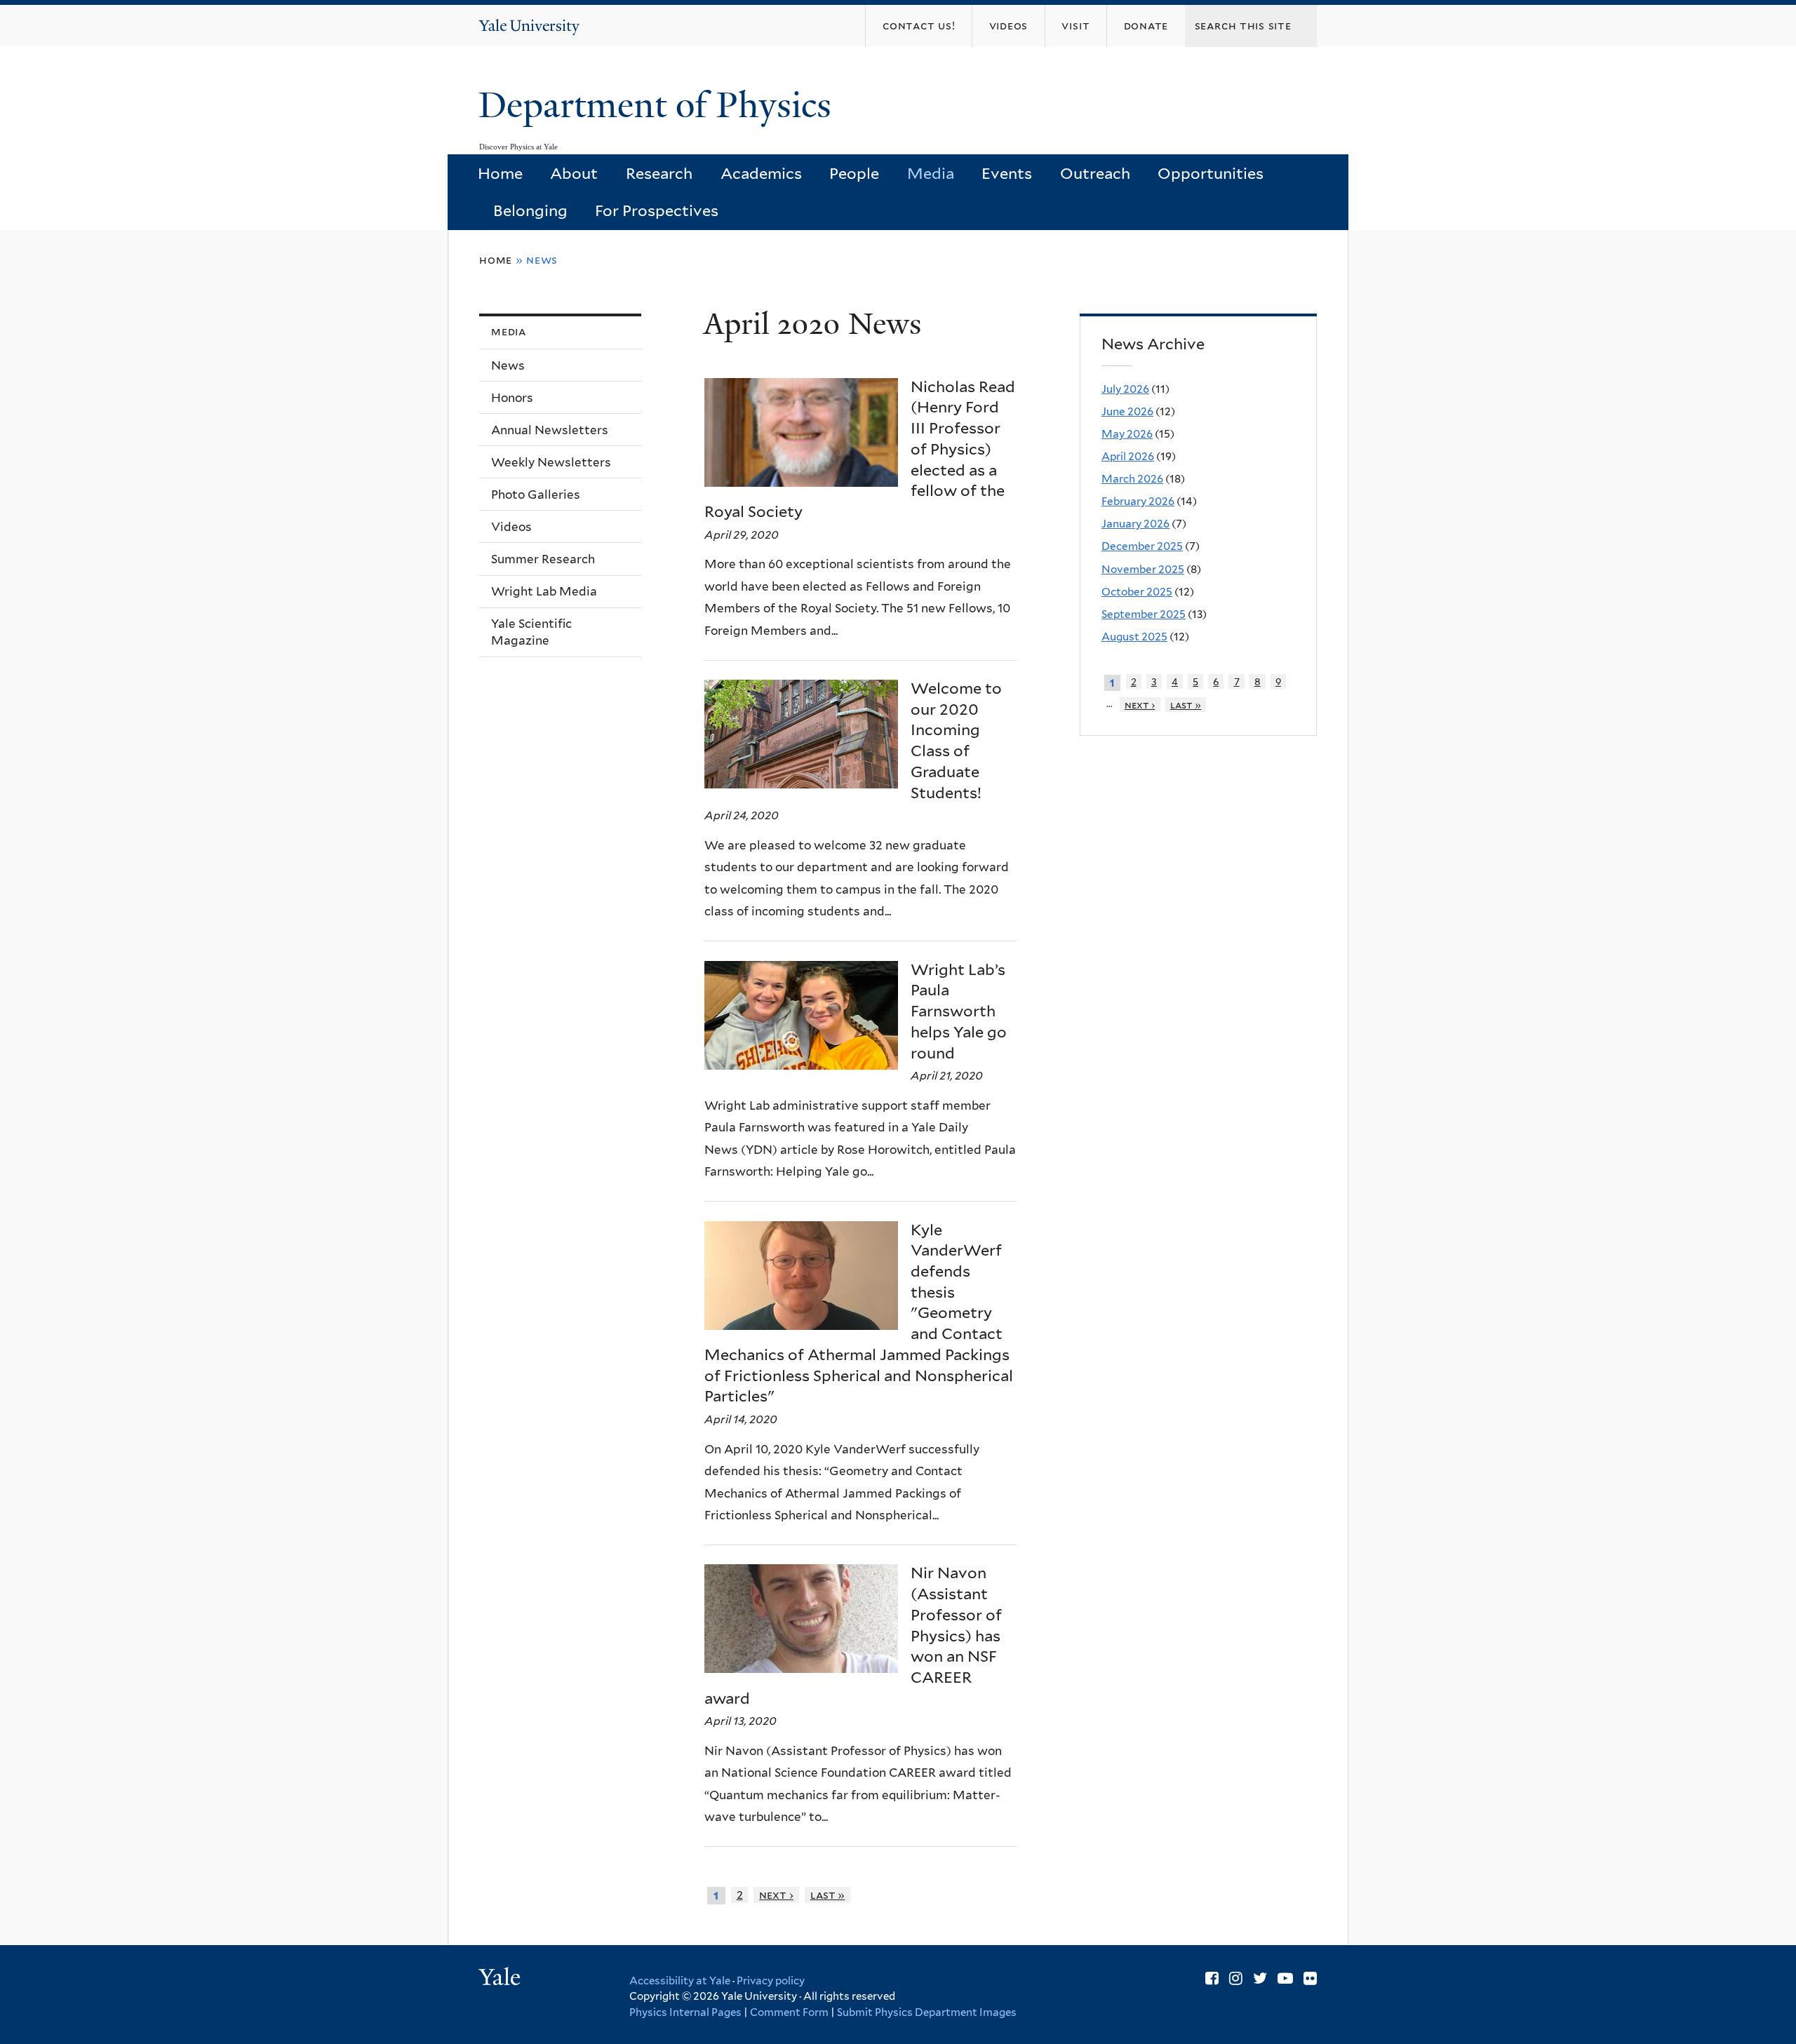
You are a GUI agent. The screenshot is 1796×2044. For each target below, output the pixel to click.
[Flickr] (1310, 1978)
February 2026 (1138, 501)
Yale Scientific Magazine (531, 632)
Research (659, 173)
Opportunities (1211, 173)
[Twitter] (1260, 1978)
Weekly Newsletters (551, 462)
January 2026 (1135, 524)
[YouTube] (1285, 1978)
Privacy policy (771, 1981)
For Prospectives (657, 210)
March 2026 (1132, 479)
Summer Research (543, 559)
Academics (761, 173)
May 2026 (1127, 434)
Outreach (1095, 173)
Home (500, 173)
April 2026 (1128, 456)
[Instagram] (1236, 1978)
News (508, 365)
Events (1007, 173)
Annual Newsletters (550, 430)
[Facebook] (1212, 1978)
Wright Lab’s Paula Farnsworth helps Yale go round (959, 1011)
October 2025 (1137, 592)
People (854, 173)
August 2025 (1134, 637)
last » (828, 1895)
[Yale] (502, 1979)
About (574, 173)
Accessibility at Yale (680, 1981)
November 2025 (1143, 569)
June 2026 (1127, 411)
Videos (511, 527)
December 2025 (1142, 546)
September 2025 (1144, 614)
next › (776, 1895)
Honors (512, 398)
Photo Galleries (536, 495)
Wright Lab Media (544, 591)
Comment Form (789, 2012)
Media (931, 173)
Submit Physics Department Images (927, 2012)
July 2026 (1125, 389)
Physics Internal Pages (685, 2012)
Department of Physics (659, 105)
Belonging (530, 210)
